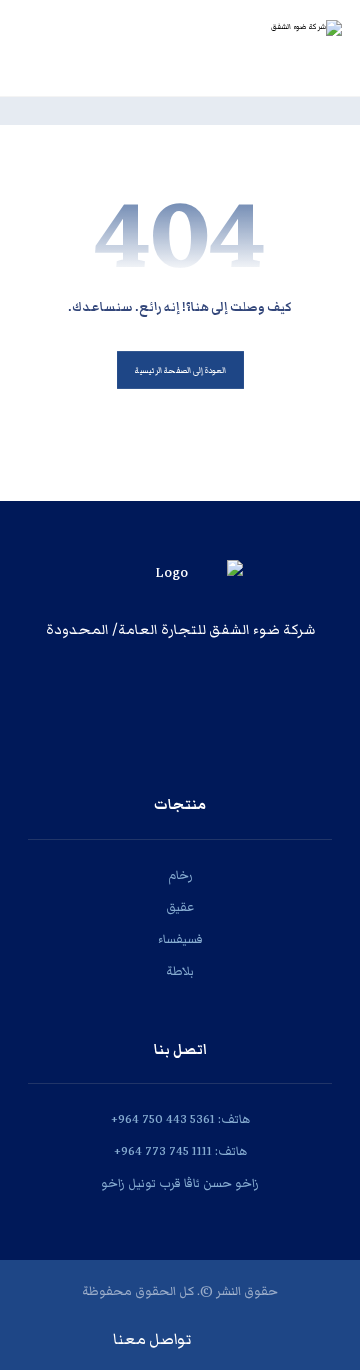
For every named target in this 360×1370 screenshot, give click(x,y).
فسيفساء (180, 939)
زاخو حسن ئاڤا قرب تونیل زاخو (180, 1183)
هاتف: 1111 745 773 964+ (180, 1151)
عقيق (180, 907)
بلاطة (180, 971)
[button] (196, 690)
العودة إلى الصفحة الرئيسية (180, 370)
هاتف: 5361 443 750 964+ (180, 1119)
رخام (180, 875)
